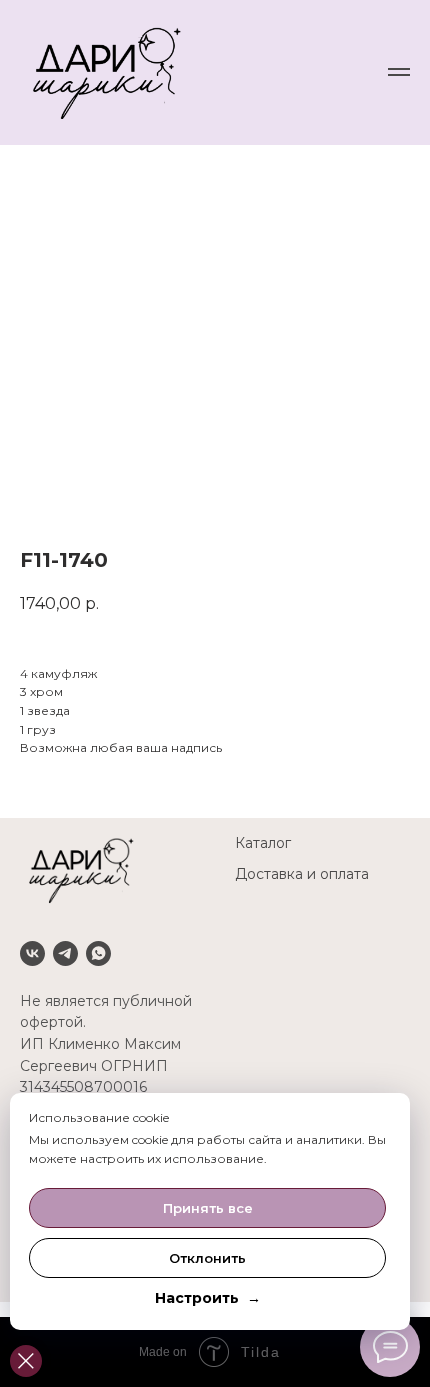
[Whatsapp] (98, 953)
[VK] (32, 953)
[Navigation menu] (399, 72)
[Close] (26, 1361)
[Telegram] (65, 953)
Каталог (263, 843)
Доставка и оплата (302, 874)
